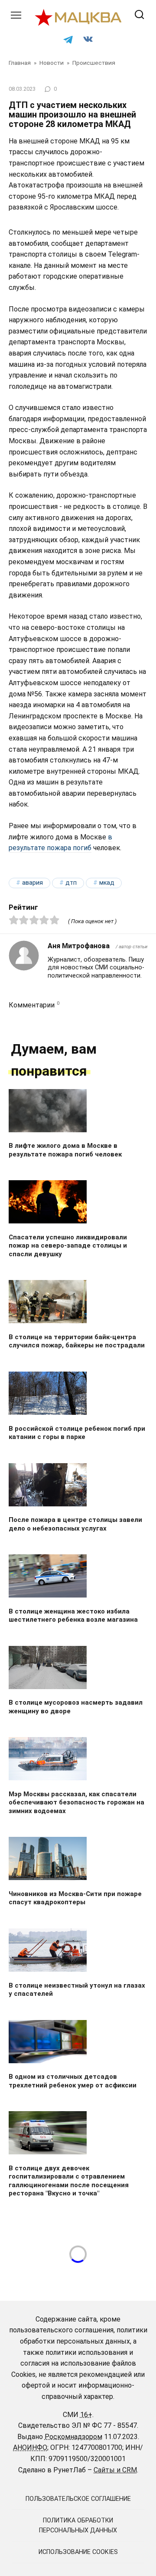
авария (32, 883)
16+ (86, 2415)
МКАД (107, 883)
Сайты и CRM (115, 2470)
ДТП (71, 883)
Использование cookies (78, 2552)
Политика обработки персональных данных (78, 2525)
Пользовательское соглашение (78, 2499)
